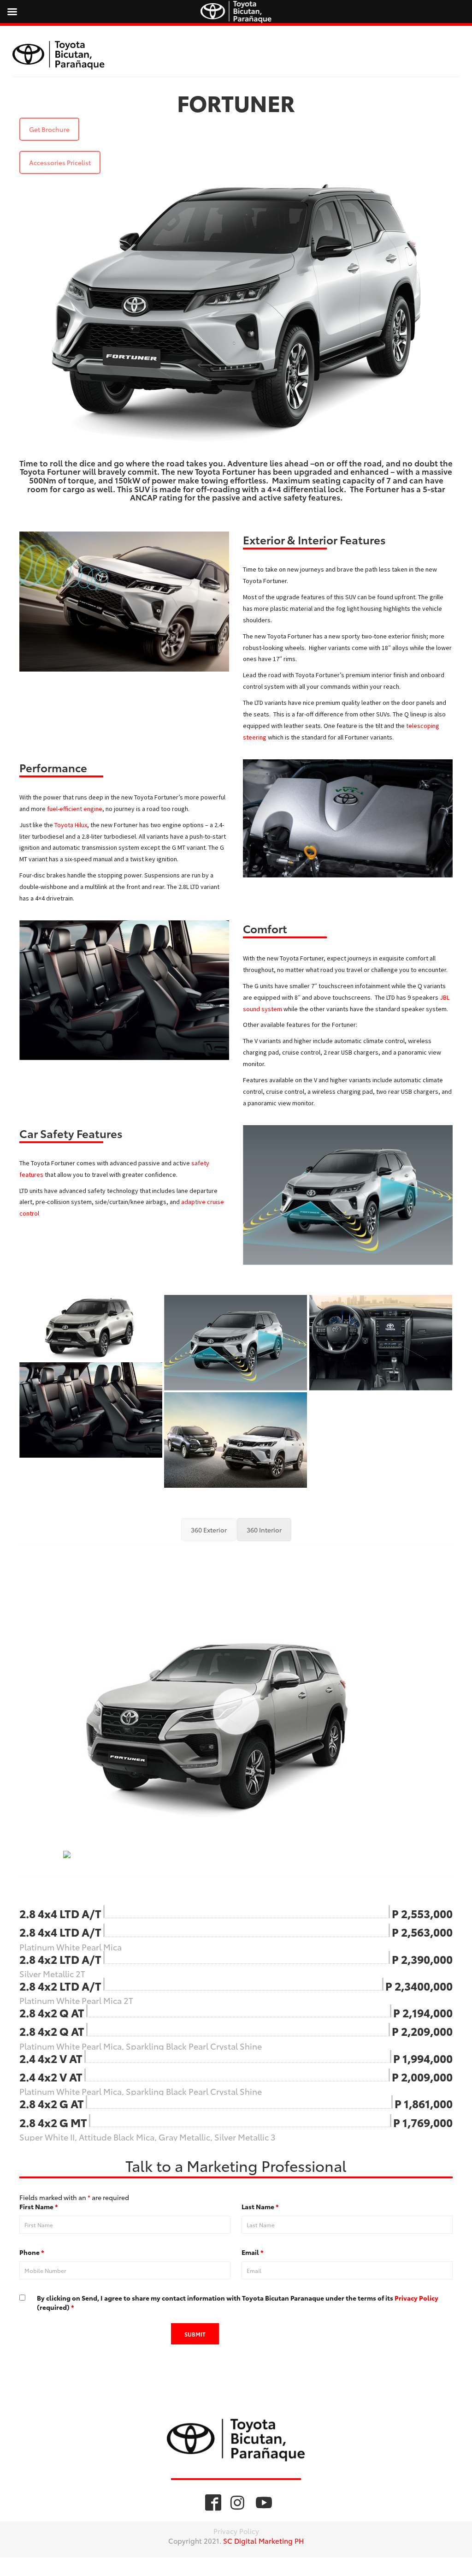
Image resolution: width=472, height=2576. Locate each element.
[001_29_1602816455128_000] (236, 1343)
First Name (39, 2206)
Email (253, 2252)
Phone (32, 2252)
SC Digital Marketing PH (263, 2540)
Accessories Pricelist (60, 162)
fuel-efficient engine (75, 809)
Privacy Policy (416, 2298)
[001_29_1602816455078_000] (381, 1343)
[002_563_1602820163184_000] (91, 1327)
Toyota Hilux (71, 825)
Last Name (260, 2206)
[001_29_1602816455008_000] (91, 1410)
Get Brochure (49, 129)
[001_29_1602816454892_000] (236, 1440)
